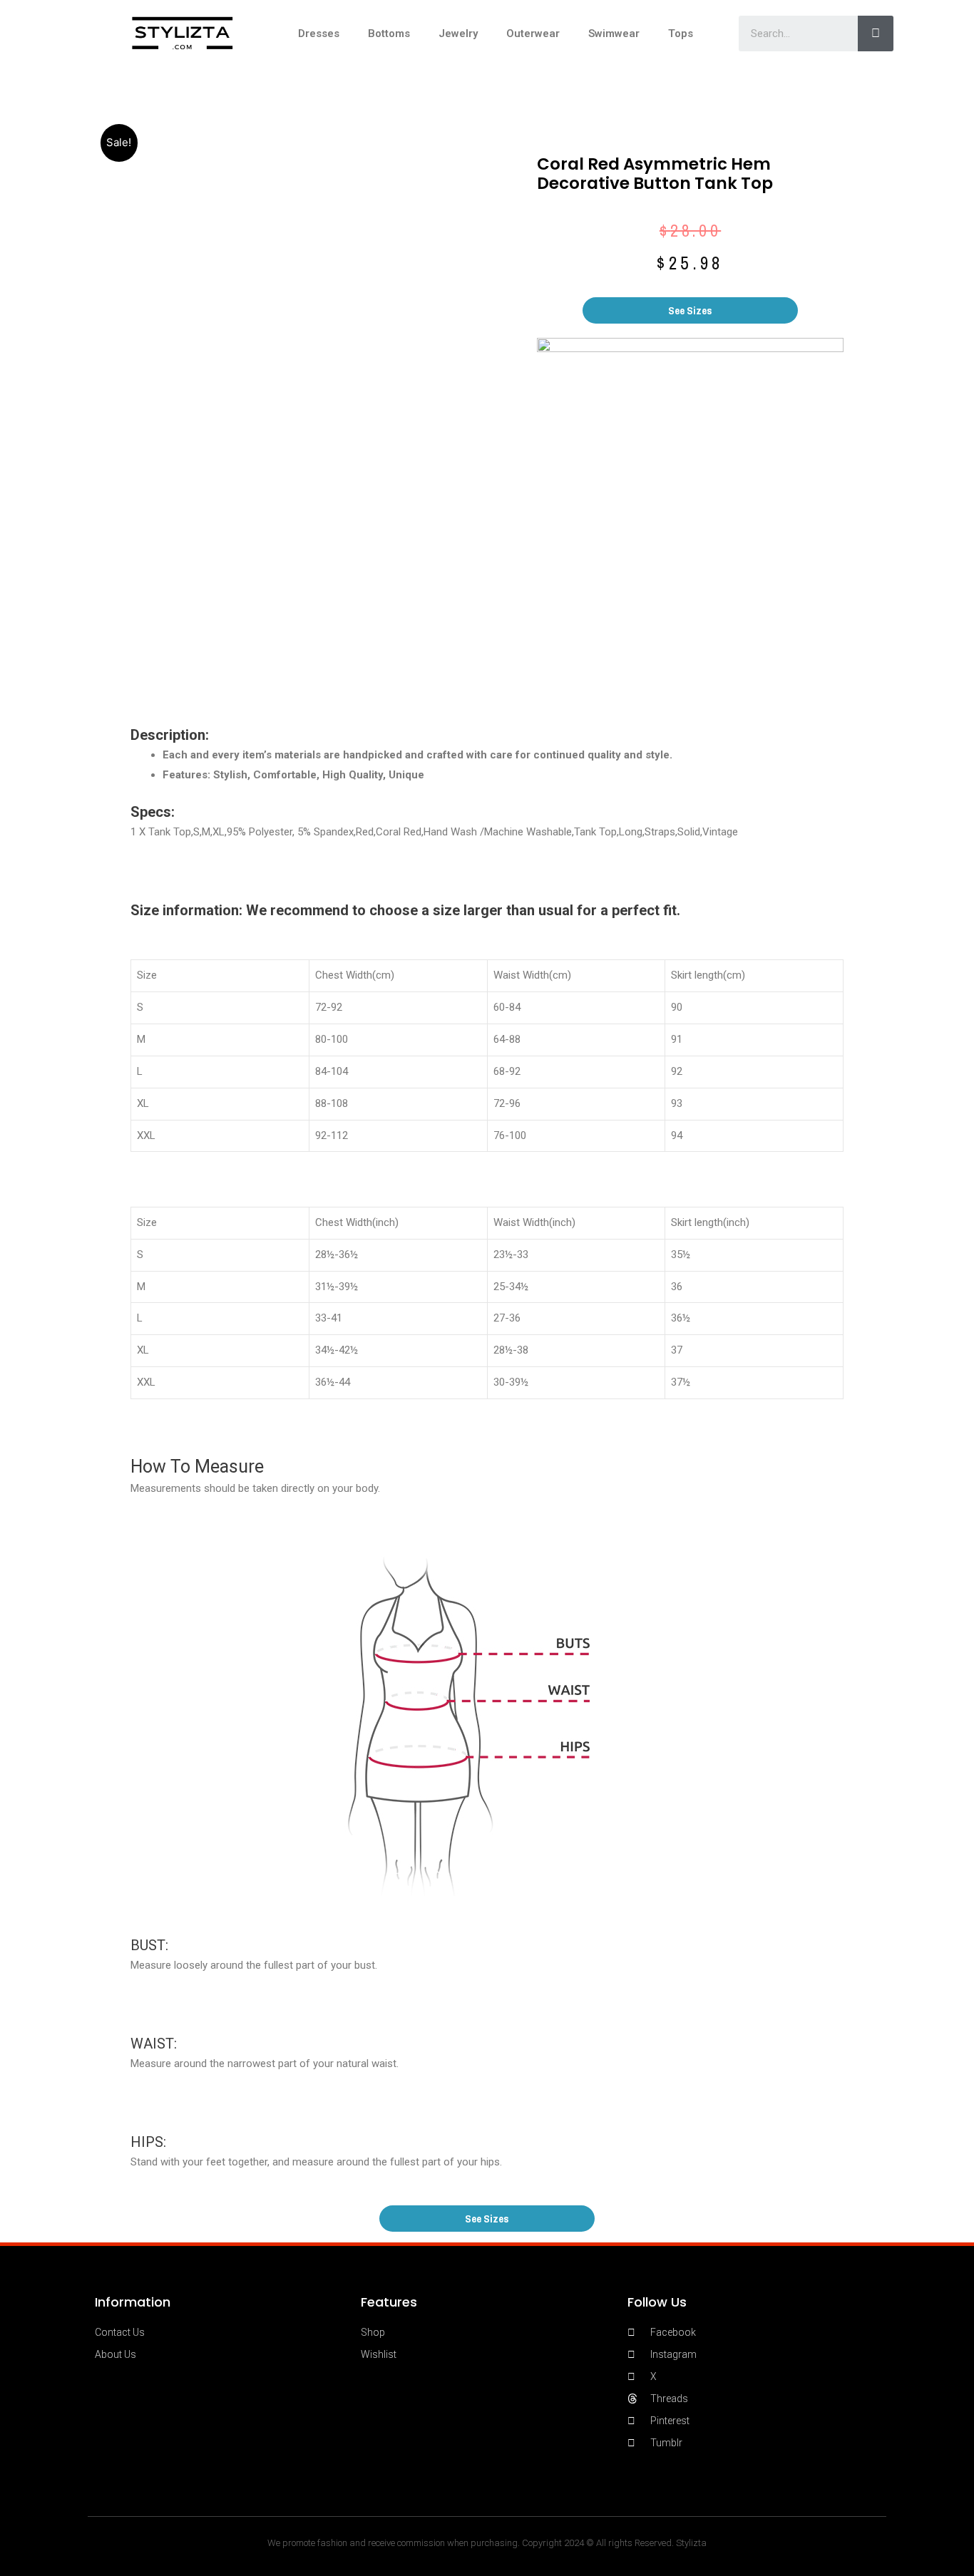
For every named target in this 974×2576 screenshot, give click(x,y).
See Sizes (690, 310)
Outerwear (533, 34)
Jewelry (458, 34)
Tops (681, 34)
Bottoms (389, 34)
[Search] (876, 34)
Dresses (319, 34)
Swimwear (614, 34)
